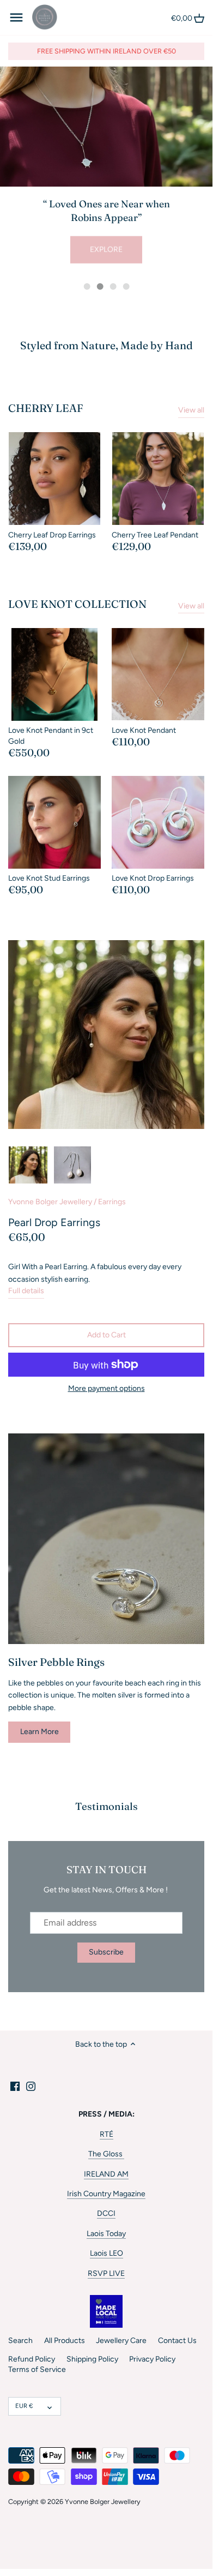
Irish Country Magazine (106, 2194)
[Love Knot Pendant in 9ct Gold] (54, 674)
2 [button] (100, 286)
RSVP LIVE (106, 2273)
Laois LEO (107, 2253)
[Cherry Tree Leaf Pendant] (158, 479)
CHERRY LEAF (46, 408)
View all (191, 410)
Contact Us (177, 2341)
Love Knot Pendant (144, 730)
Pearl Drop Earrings (54, 1222)
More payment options (107, 1388)
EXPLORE (106, 249)
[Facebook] (15, 2086)
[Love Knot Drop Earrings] (158, 822)
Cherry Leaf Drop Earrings (52, 535)
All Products (65, 2341)
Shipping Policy (92, 2359)
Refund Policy (32, 2359)
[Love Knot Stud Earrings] (54, 822)
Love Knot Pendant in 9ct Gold (51, 736)
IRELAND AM (106, 2174)
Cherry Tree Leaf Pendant (155, 535)
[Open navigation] (16, 17)
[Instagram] (31, 2086)
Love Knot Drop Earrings (153, 878)
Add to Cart (107, 1335)
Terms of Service (37, 2369)
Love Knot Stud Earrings (49, 878)
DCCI (106, 2213)
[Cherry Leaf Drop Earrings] (54, 479)
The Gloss (106, 2154)
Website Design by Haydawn (41, 2512)
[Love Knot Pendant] (158, 674)
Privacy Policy (152, 2359)
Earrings (112, 1202)
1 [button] (87, 286)
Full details (26, 1291)
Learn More (39, 1732)
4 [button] (126, 286)
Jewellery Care (121, 2341)
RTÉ (107, 2134)
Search (20, 2341)
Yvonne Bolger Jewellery (50, 1202)
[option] (106, 170)
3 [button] (113, 286)
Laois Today (106, 2234)
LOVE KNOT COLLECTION (77, 604)
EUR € (24, 2406)
